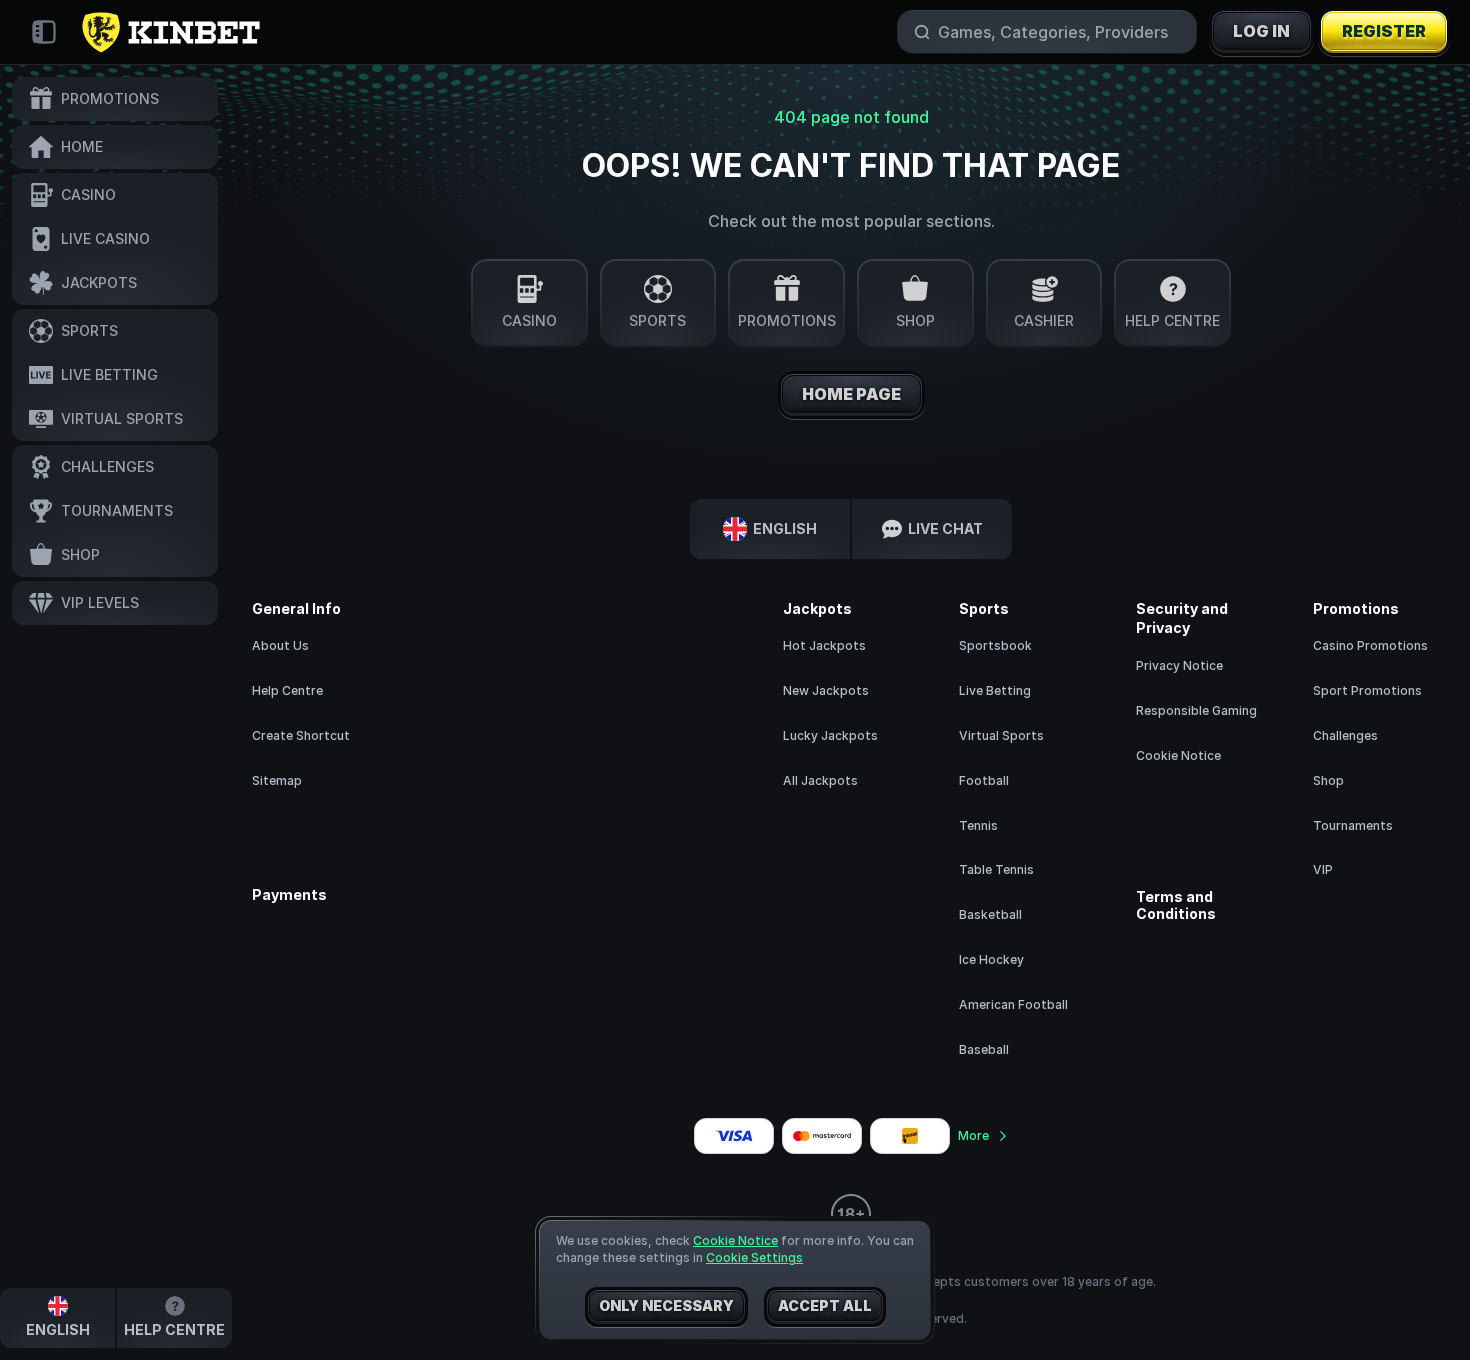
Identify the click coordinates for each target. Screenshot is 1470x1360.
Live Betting (995, 690)
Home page (851, 394)
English (785, 528)
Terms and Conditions (1176, 905)
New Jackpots (826, 690)
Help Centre (287, 690)
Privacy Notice (1179, 665)
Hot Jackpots (824, 645)
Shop (1328, 780)
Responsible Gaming (1196, 710)
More (973, 1135)
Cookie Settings (754, 1258)
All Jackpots (820, 780)
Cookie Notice (1178, 755)
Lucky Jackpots (830, 735)
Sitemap (277, 780)
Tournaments (1353, 825)
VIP (1323, 869)
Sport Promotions (1367, 690)
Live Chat (945, 528)
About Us (280, 645)
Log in (1261, 31)
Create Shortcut (301, 735)
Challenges (1345, 735)
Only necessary (666, 1305)
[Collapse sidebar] (44, 32)
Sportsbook (995, 645)
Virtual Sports (1001, 735)
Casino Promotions (1370, 645)
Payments (289, 895)
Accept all (825, 1305)
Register (1384, 31)
